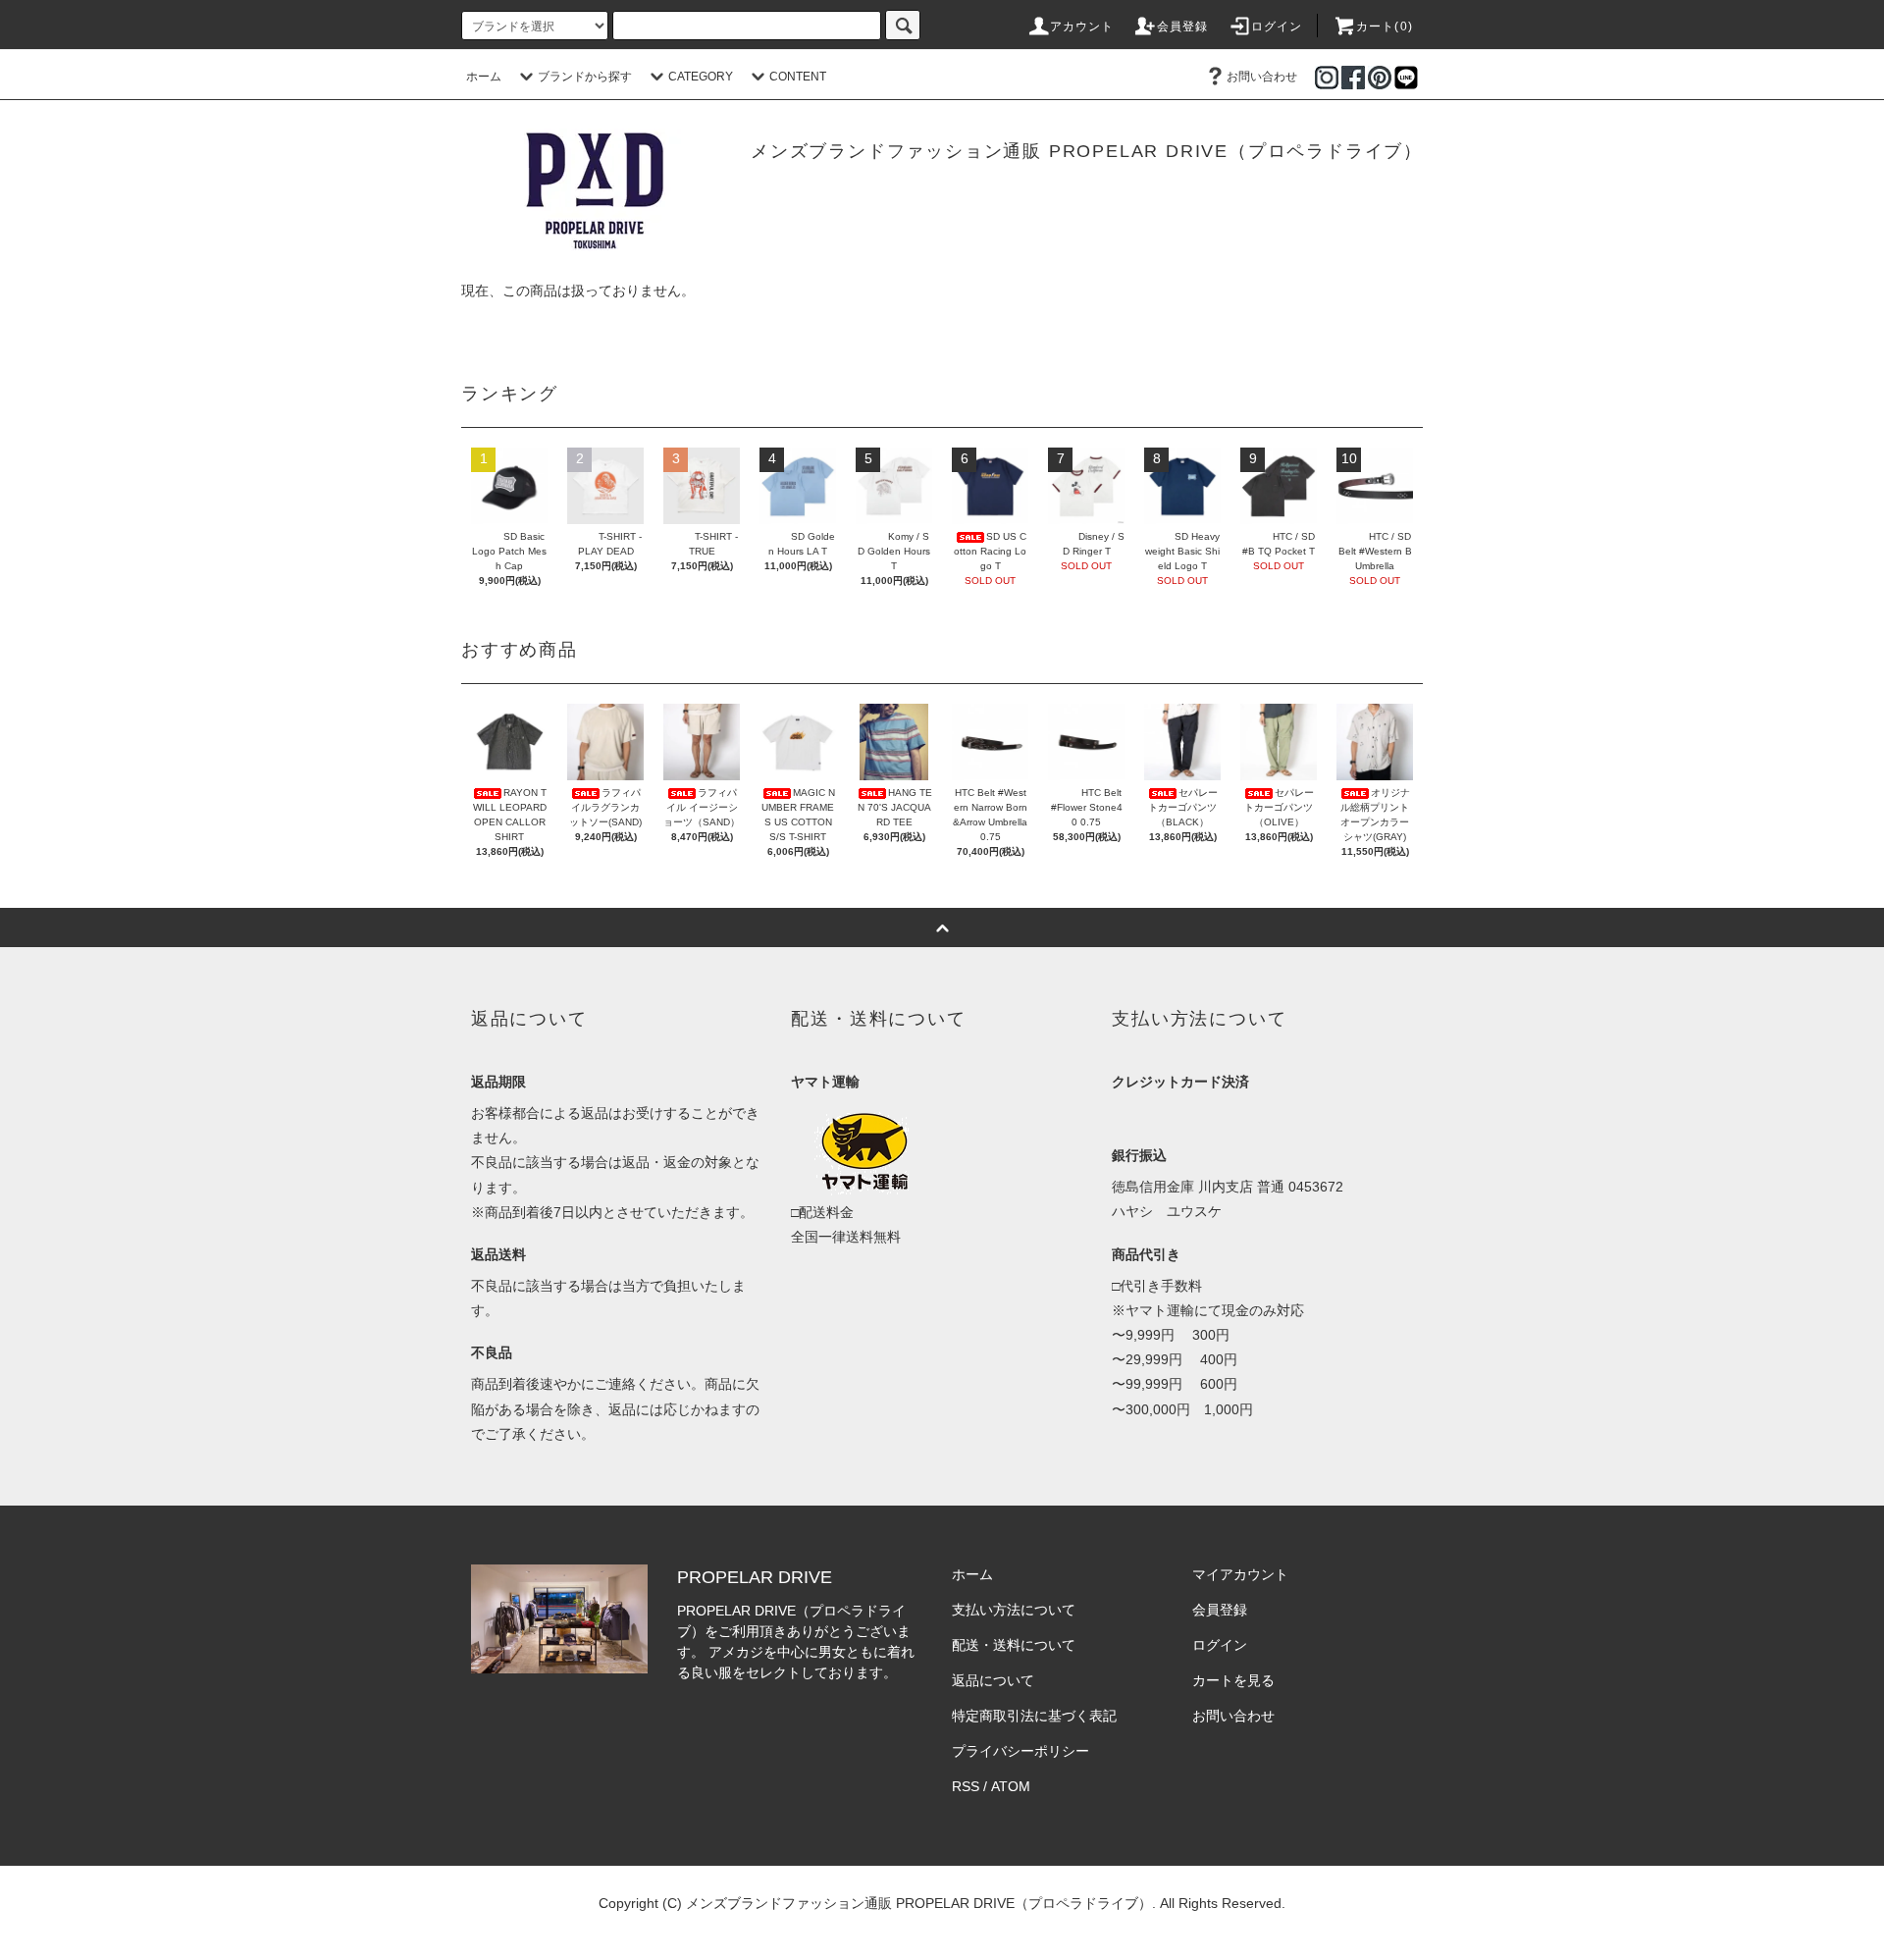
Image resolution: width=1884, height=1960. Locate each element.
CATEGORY (701, 77)
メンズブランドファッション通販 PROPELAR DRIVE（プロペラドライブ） (1087, 151)
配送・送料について (1014, 1645)
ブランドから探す (585, 77)
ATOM (1011, 1786)
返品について (993, 1680)
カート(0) (1385, 26)
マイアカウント (1240, 1574)
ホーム (484, 77)
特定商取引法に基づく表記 (1034, 1716)
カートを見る (1233, 1680)
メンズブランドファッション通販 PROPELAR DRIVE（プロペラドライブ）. (921, 1903)
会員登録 (1183, 26)
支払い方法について (1014, 1610)
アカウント (1082, 26)
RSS (966, 1786)
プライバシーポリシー (1020, 1751)
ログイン (1277, 26)
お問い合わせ (1262, 77)
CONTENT (798, 77)
